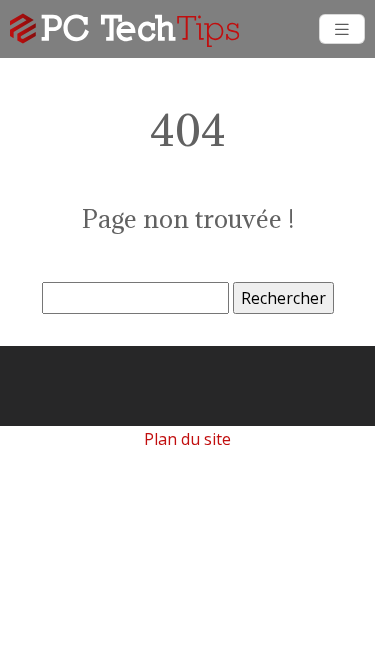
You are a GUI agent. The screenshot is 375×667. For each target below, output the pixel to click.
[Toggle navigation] (342, 29)
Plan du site (187, 439)
